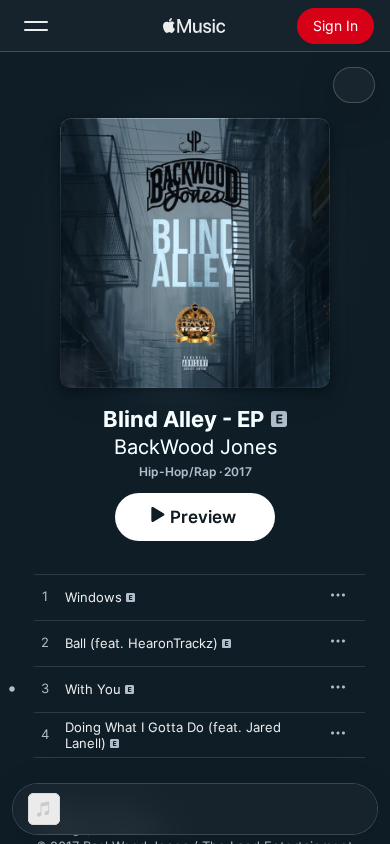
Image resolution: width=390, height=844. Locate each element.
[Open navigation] (36, 26)
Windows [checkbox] (93, 597)
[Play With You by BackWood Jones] (45, 689)
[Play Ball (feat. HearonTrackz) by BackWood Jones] (45, 643)
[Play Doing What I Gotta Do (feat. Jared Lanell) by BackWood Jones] (45, 735)
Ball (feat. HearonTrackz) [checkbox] (141, 643)
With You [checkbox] (93, 689)
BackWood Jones (195, 447)
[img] (194, 26)
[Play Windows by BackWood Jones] (45, 597)
